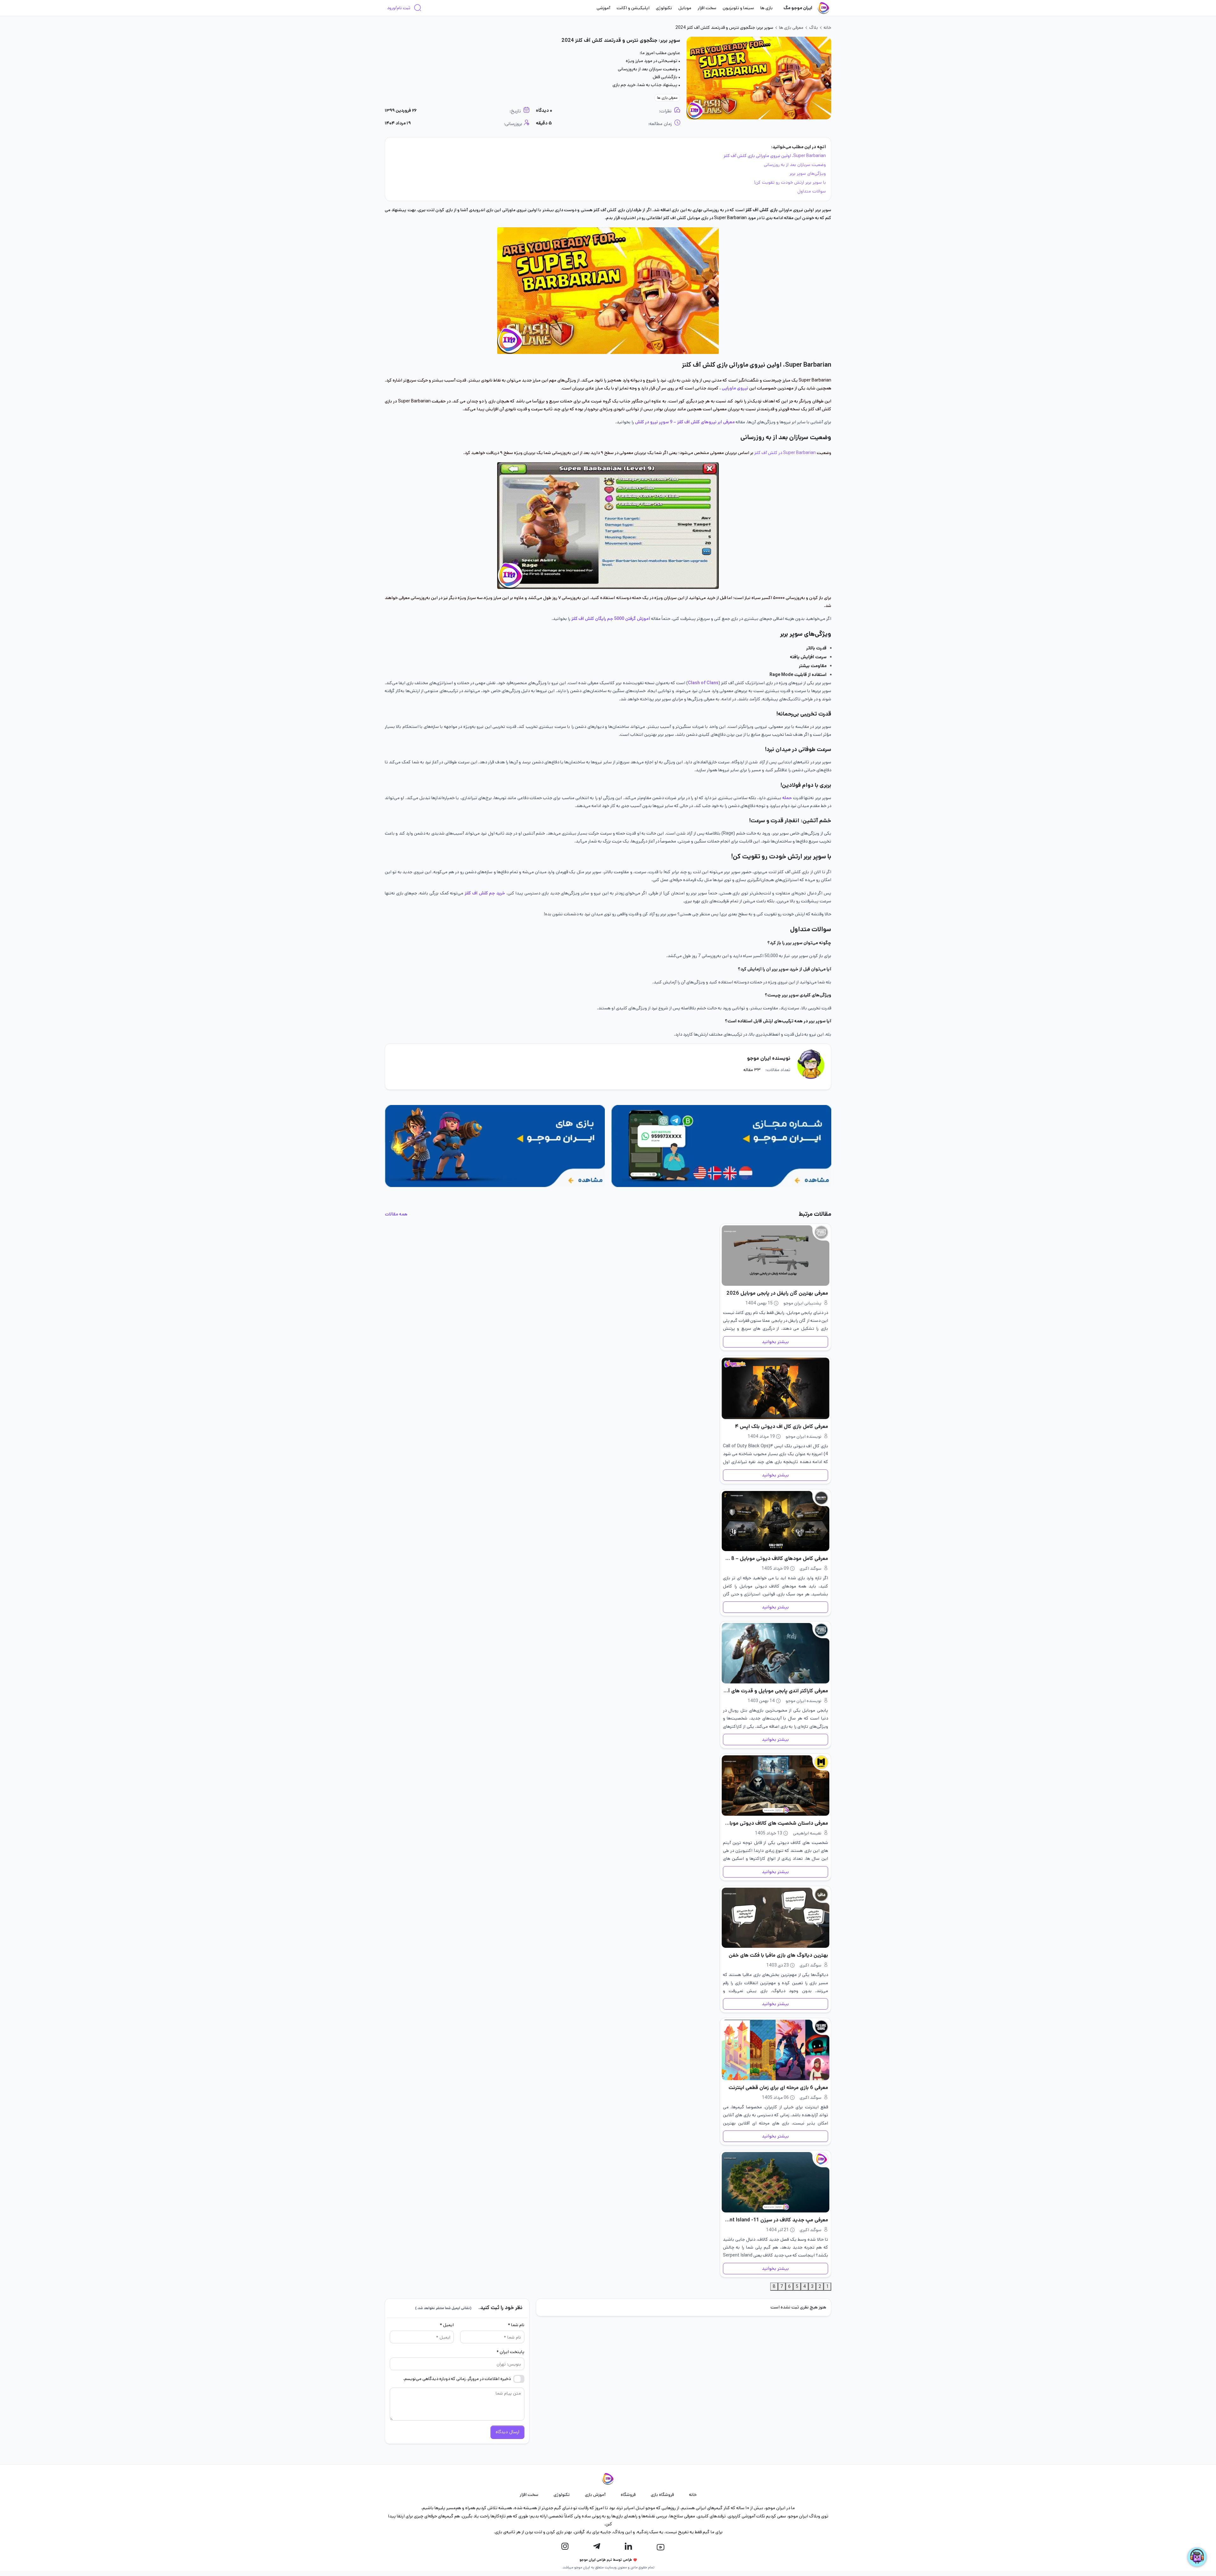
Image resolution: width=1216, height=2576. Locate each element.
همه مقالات (396, 1214)
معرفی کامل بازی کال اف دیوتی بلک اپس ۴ (782, 1427)
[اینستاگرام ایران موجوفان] (565, 2547)
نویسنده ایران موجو (769, 1058)
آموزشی (603, 8)
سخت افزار (707, 8)
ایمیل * (447, 2325)
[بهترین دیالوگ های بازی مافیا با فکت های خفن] (776, 1918)
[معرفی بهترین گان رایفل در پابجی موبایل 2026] (776, 1256)
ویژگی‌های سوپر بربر (808, 174)
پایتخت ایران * (510, 2352)
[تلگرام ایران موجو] (597, 2547)
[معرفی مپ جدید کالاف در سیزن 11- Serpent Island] (776, 2182)
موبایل (685, 8)
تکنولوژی (664, 8)
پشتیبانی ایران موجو (802, 1303)
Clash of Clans (703, 683)
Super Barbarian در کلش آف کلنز (785, 453)
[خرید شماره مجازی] (721, 1146)
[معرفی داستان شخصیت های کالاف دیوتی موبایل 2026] (776, 1786)
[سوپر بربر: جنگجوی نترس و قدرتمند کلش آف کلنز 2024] (759, 78)
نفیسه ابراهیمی (807, 1833)
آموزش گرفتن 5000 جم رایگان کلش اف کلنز (611, 619)
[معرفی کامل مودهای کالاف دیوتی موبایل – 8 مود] (776, 1521)
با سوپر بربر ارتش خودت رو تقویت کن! (790, 182)
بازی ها (766, 8)
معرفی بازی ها (791, 28)
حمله (787, 798)
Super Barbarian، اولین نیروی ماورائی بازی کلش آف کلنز (775, 156)
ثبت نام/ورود (399, 8)
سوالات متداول (811, 191)
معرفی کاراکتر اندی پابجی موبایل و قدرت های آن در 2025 (776, 1691)
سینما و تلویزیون (738, 8)
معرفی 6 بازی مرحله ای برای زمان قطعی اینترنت (778, 2088)
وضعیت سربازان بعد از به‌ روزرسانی (795, 165)
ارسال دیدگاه (507, 2432)
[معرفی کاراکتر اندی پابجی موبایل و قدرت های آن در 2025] (776, 1653)
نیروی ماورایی (735, 388)
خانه (827, 28)
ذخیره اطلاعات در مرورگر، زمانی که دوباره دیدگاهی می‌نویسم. (457, 2379)
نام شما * (516, 2325)
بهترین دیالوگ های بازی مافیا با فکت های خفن (778, 1955)
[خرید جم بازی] (495, 1146)
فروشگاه (628, 2495)
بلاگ (814, 28)
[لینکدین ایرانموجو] (628, 2547)
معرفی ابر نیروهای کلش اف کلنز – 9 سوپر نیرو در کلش (685, 422)
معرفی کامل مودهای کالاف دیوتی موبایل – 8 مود (776, 1559)
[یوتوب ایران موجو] (660, 2547)
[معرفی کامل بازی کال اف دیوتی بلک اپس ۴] (776, 1388)
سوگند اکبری (811, 1569)
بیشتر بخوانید (775, 1342)
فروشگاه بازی (662, 2495)
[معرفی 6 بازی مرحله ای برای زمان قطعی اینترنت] (776, 2050)
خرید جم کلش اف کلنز (485, 893)
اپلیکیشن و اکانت (633, 8)
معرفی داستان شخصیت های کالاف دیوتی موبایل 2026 (776, 1823)
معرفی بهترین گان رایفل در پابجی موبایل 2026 (777, 1293)
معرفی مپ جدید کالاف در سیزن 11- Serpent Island (776, 2220)
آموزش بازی (595, 2495)
